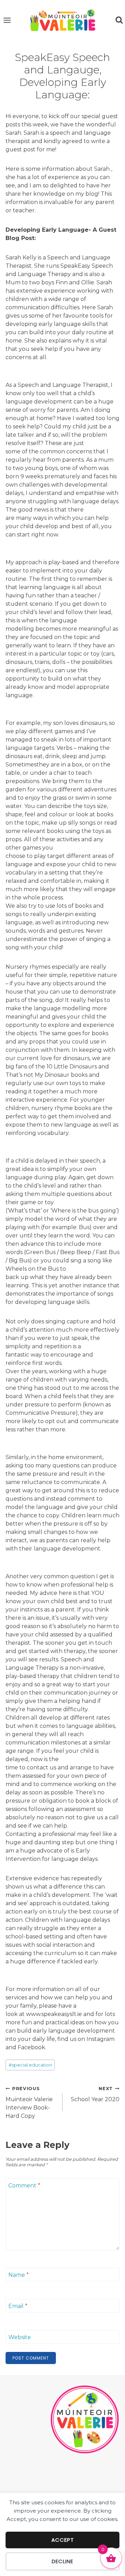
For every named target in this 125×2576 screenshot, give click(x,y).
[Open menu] (7, 20)
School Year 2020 (95, 2094)
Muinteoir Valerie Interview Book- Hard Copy (29, 2103)
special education (30, 2065)
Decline (62, 2561)
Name (19, 2275)
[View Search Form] (119, 20)
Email (18, 2306)
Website (20, 2337)
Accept (63, 2540)
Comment (24, 2186)
